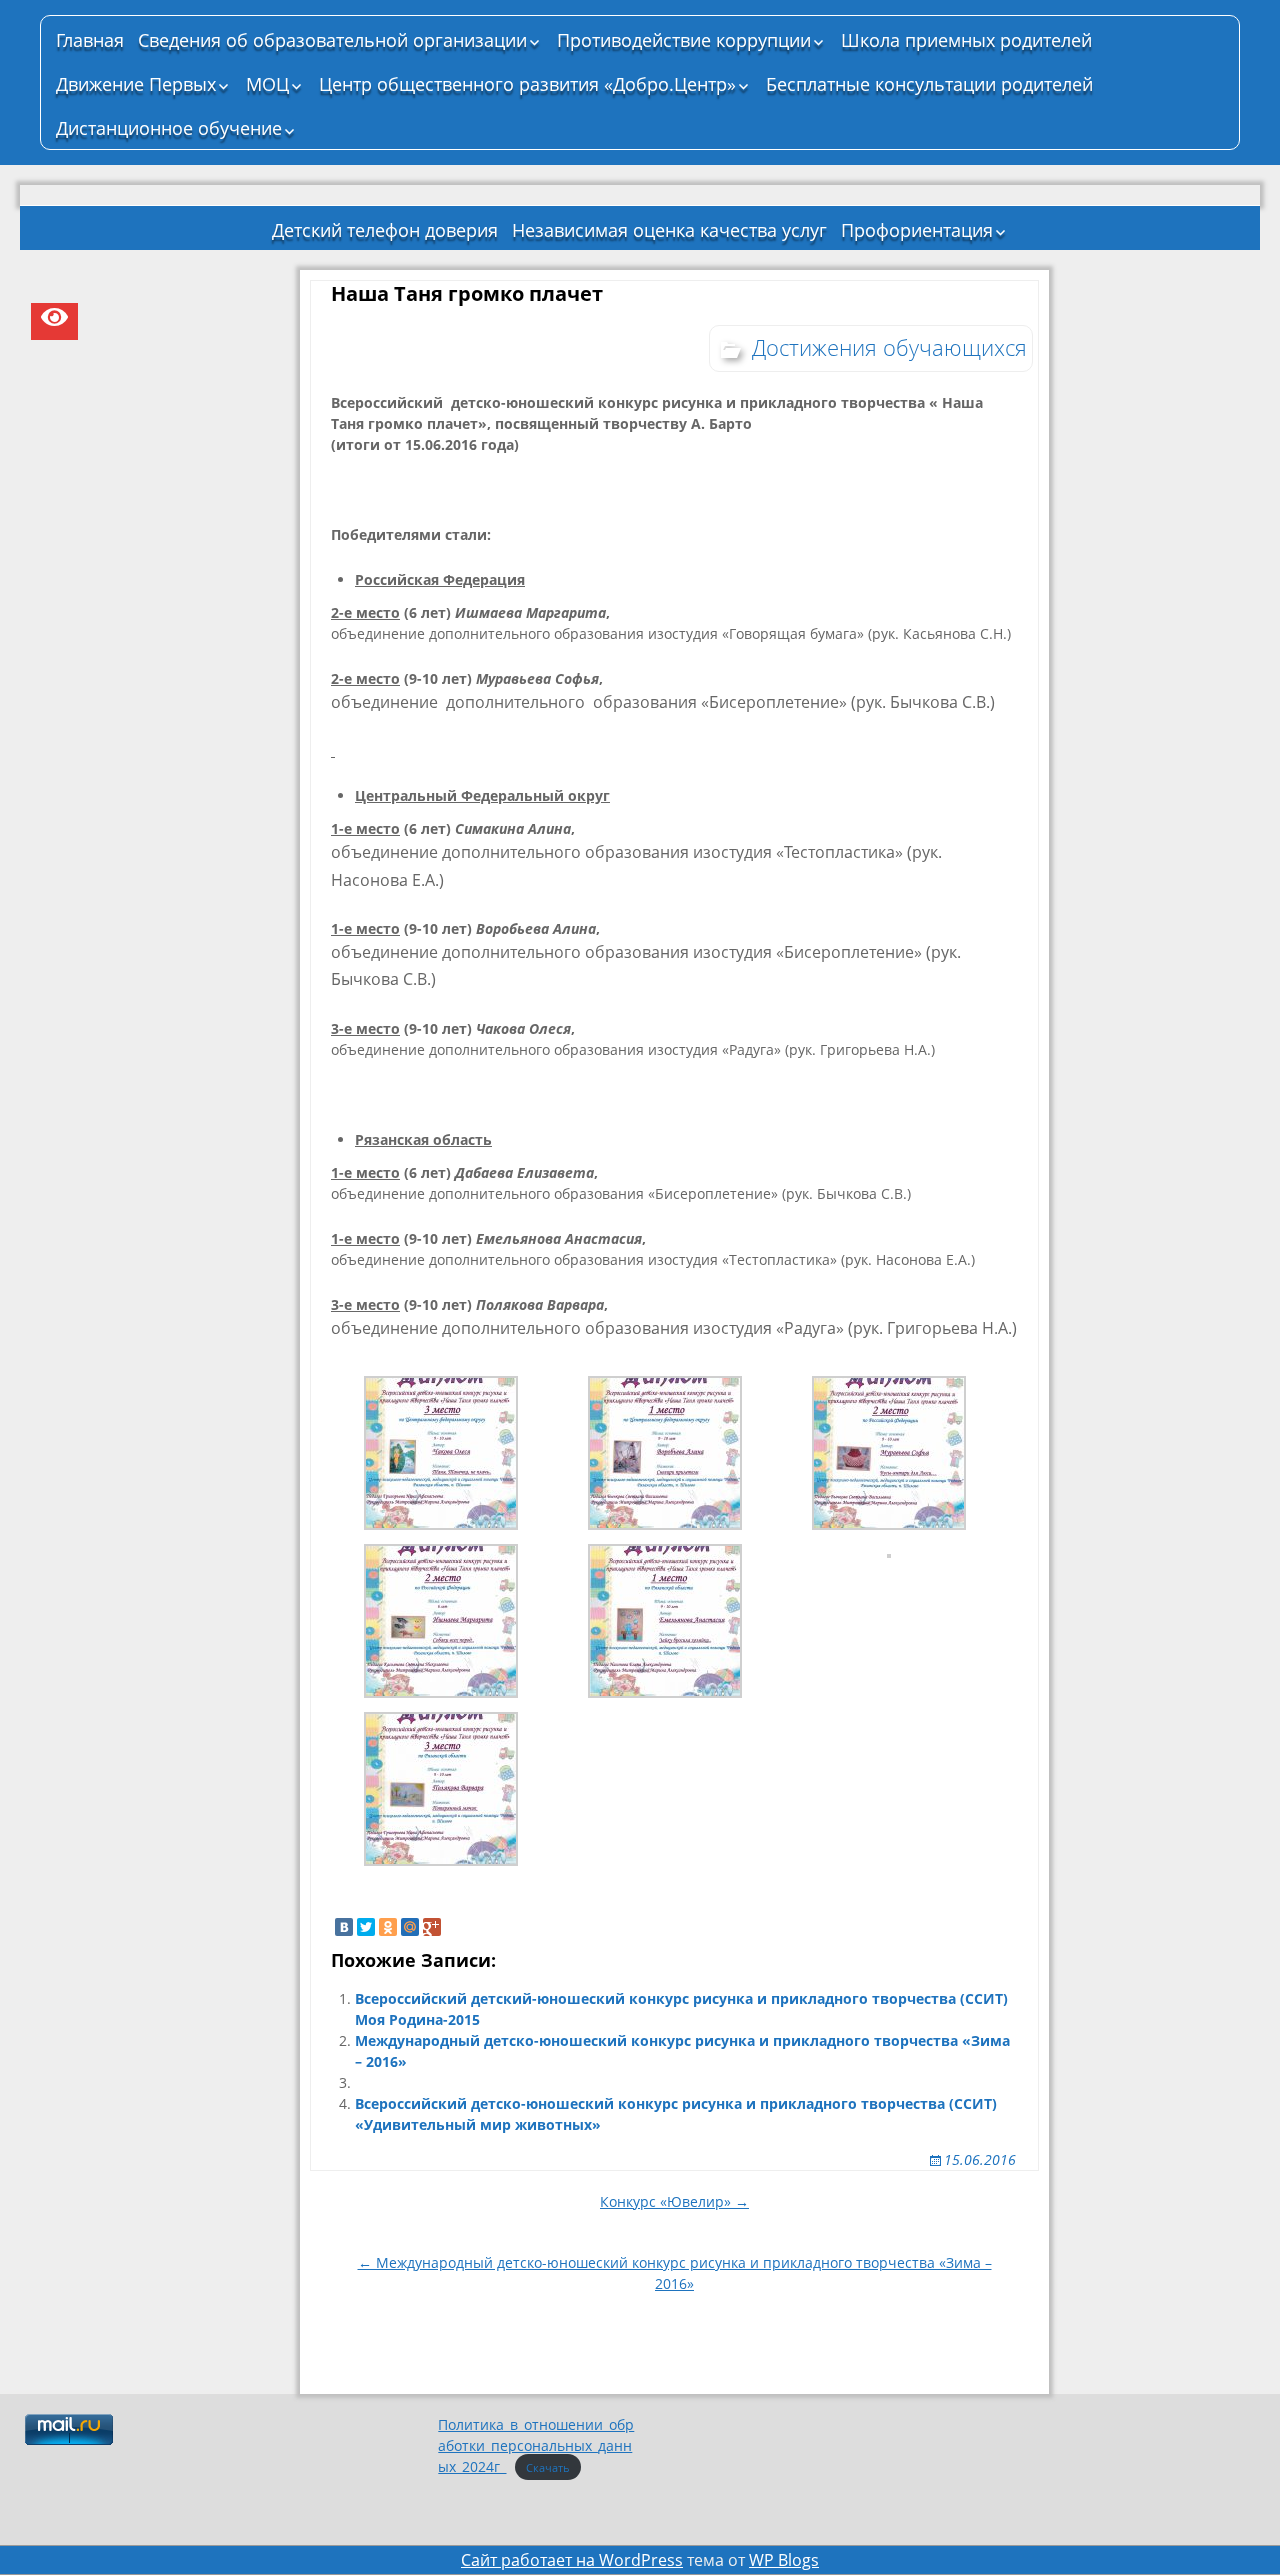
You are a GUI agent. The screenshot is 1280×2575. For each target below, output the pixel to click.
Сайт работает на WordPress (572, 2560)
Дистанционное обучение (169, 128)
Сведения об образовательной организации (332, 40)
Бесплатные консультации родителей (929, 84)
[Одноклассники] (388, 1927)
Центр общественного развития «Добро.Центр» (527, 84)
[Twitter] (366, 1927)
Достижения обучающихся (889, 347)
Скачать (548, 2467)
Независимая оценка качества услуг (669, 230)
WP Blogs (784, 2560)
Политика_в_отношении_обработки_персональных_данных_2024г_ (536, 2445)
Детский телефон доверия (385, 230)
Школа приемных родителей (966, 40)
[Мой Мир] (410, 1927)
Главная (90, 40)
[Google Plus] (432, 1927)
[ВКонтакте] (344, 1927)
